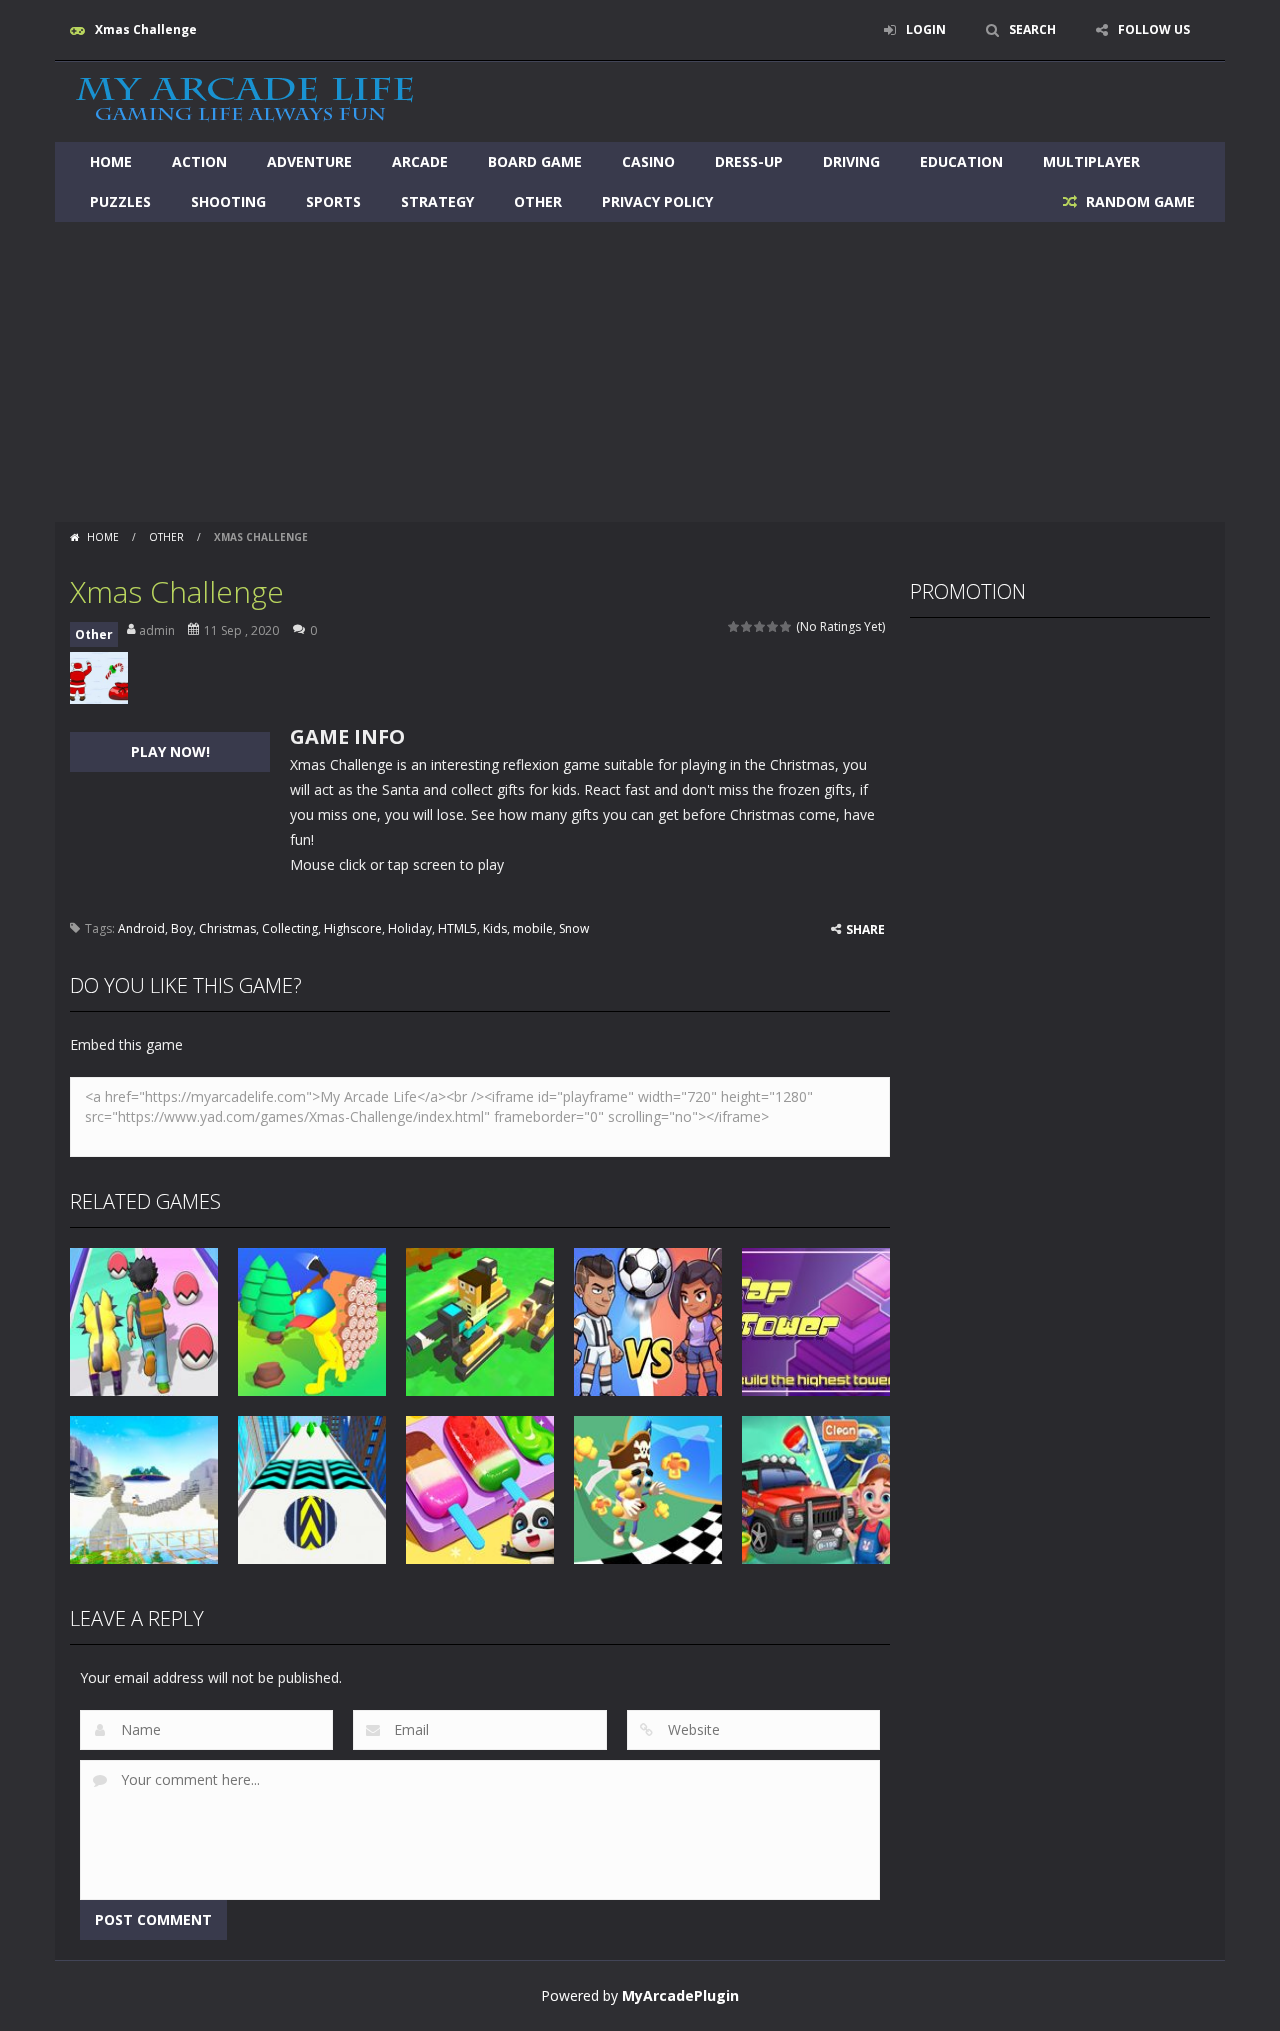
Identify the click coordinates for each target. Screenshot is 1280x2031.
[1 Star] (734, 626)
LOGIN (926, 29)
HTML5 (457, 928)
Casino (648, 161)
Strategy (437, 201)
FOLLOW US (1154, 29)
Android (141, 928)
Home (111, 161)
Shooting (228, 201)
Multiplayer (1091, 161)
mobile (533, 928)
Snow (574, 928)
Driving (851, 161)
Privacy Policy (657, 201)
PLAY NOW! (170, 751)
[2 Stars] (747, 626)
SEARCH (1032, 29)
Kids (495, 928)
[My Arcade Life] (245, 100)
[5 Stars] (786, 626)
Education (961, 161)
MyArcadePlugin (680, 1995)
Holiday (410, 928)
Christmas (227, 928)
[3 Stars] (760, 626)
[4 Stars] (773, 626)
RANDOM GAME (1138, 201)
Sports (333, 201)
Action (199, 161)
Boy (182, 928)
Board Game (535, 161)
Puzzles (120, 201)
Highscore (353, 928)
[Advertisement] (640, 372)
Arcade (420, 161)
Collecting (290, 928)
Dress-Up (749, 161)
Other (538, 201)
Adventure (309, 161)
